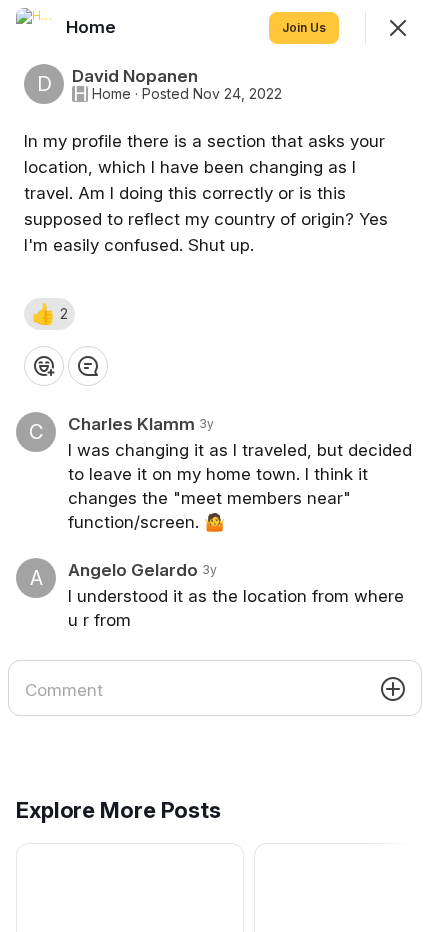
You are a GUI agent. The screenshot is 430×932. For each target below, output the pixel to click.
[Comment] (88, 366)
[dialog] (215, 466)
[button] (49, 314)
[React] (44, 366)
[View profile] (36, 28)
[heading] (93, 27)
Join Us (304, 27)
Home (111, 94)
